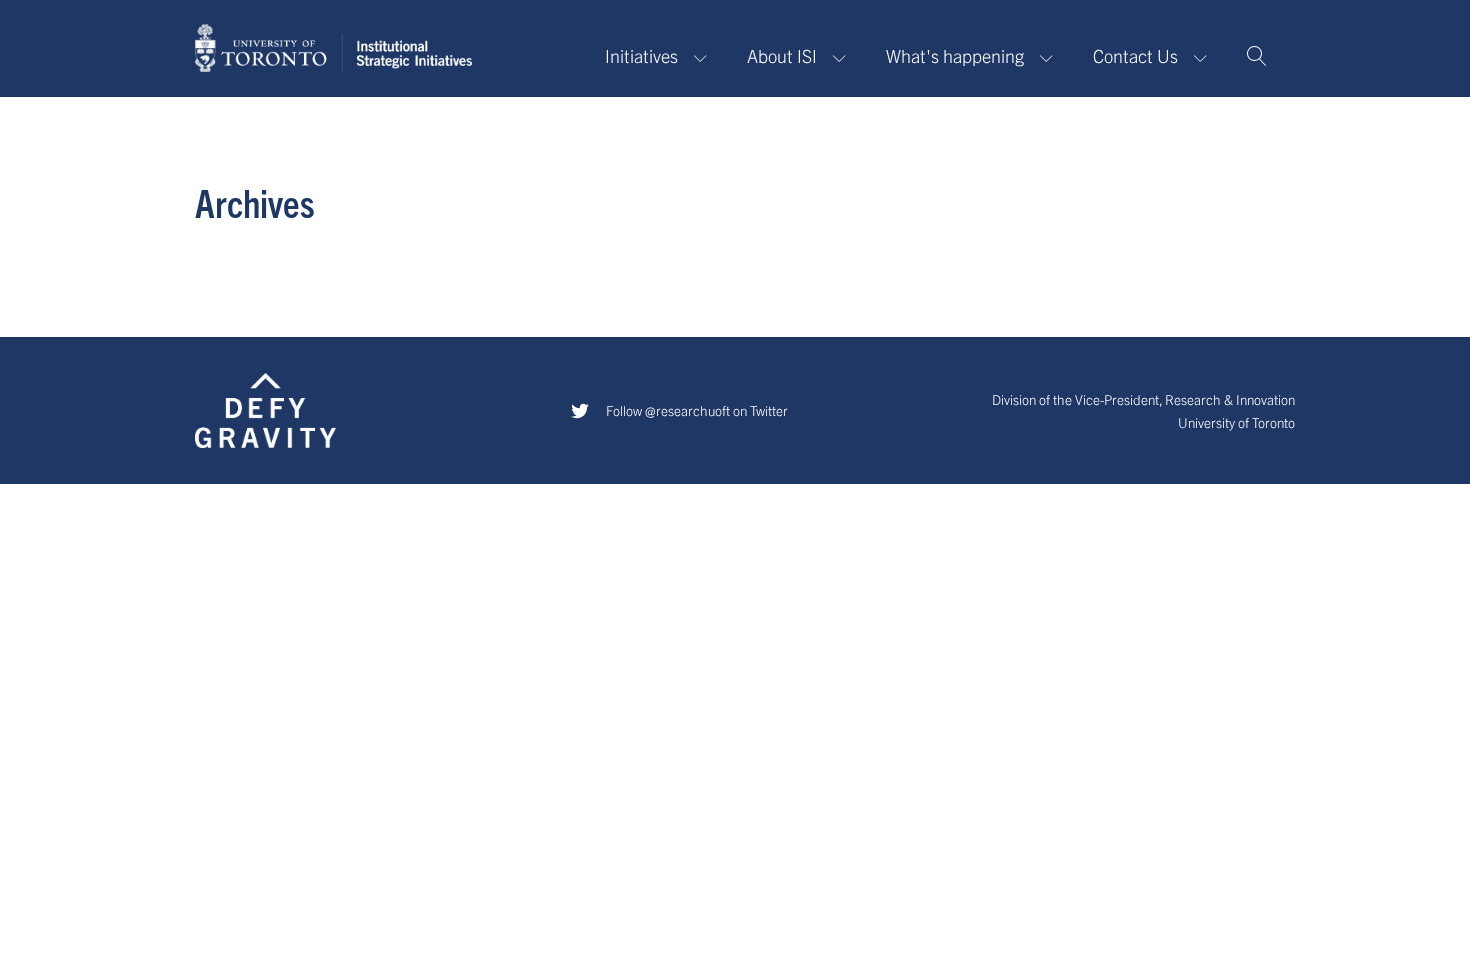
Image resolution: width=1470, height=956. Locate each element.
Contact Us (1135, 55)
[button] (1257, 56)
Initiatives (641, 55)
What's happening (955, 55)
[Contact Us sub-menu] (1204, 56)
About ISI (782, 55)
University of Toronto (1236, 422)
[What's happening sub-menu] (1050, 56)
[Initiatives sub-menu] (704, 56)
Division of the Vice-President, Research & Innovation (1143, 399)
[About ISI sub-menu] (843, 56)
